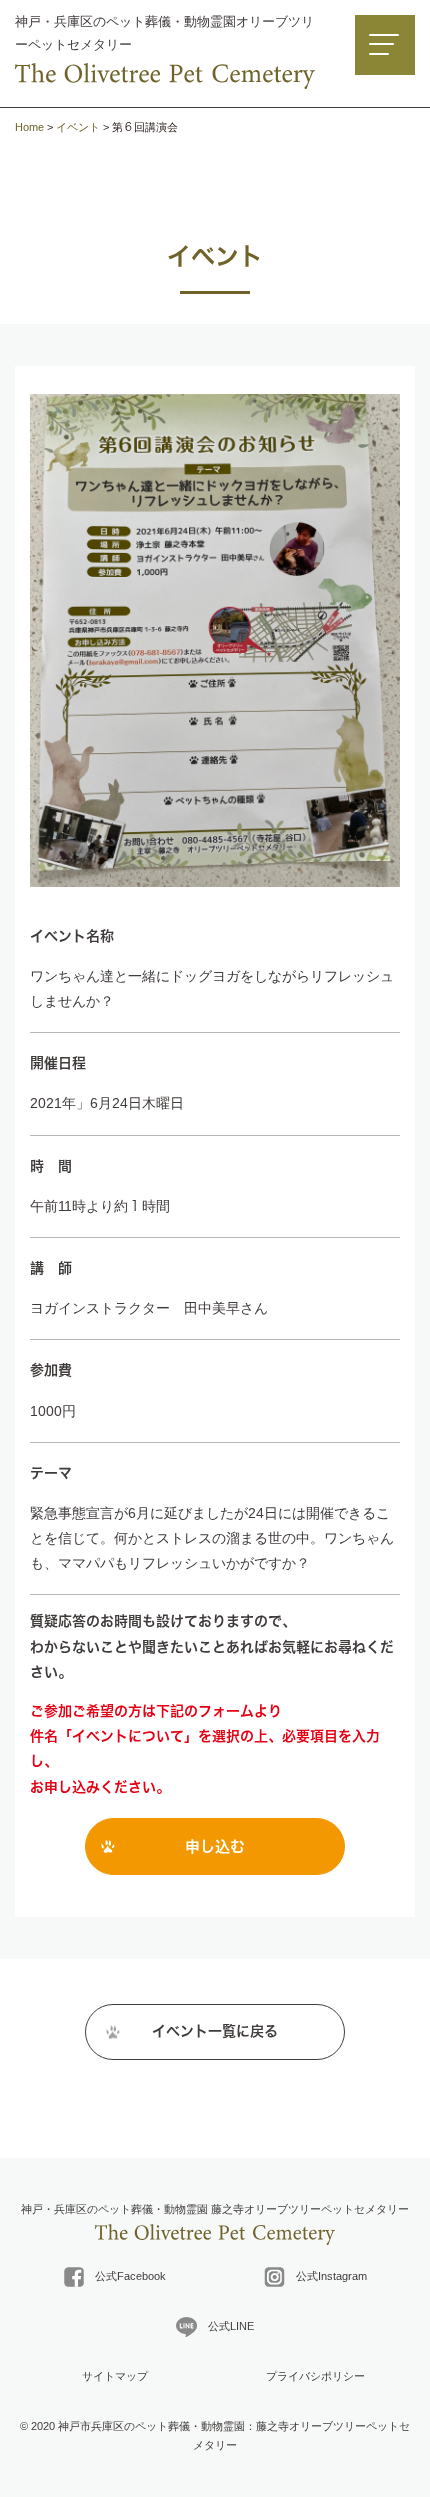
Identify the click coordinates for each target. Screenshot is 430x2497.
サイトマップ (115, 2376)
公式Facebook (125, 2276)
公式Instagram (326, 2276)
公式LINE (225, 2326)
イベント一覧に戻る (215, 2031)
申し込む (215, 1846)
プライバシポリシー (315, 2376)
